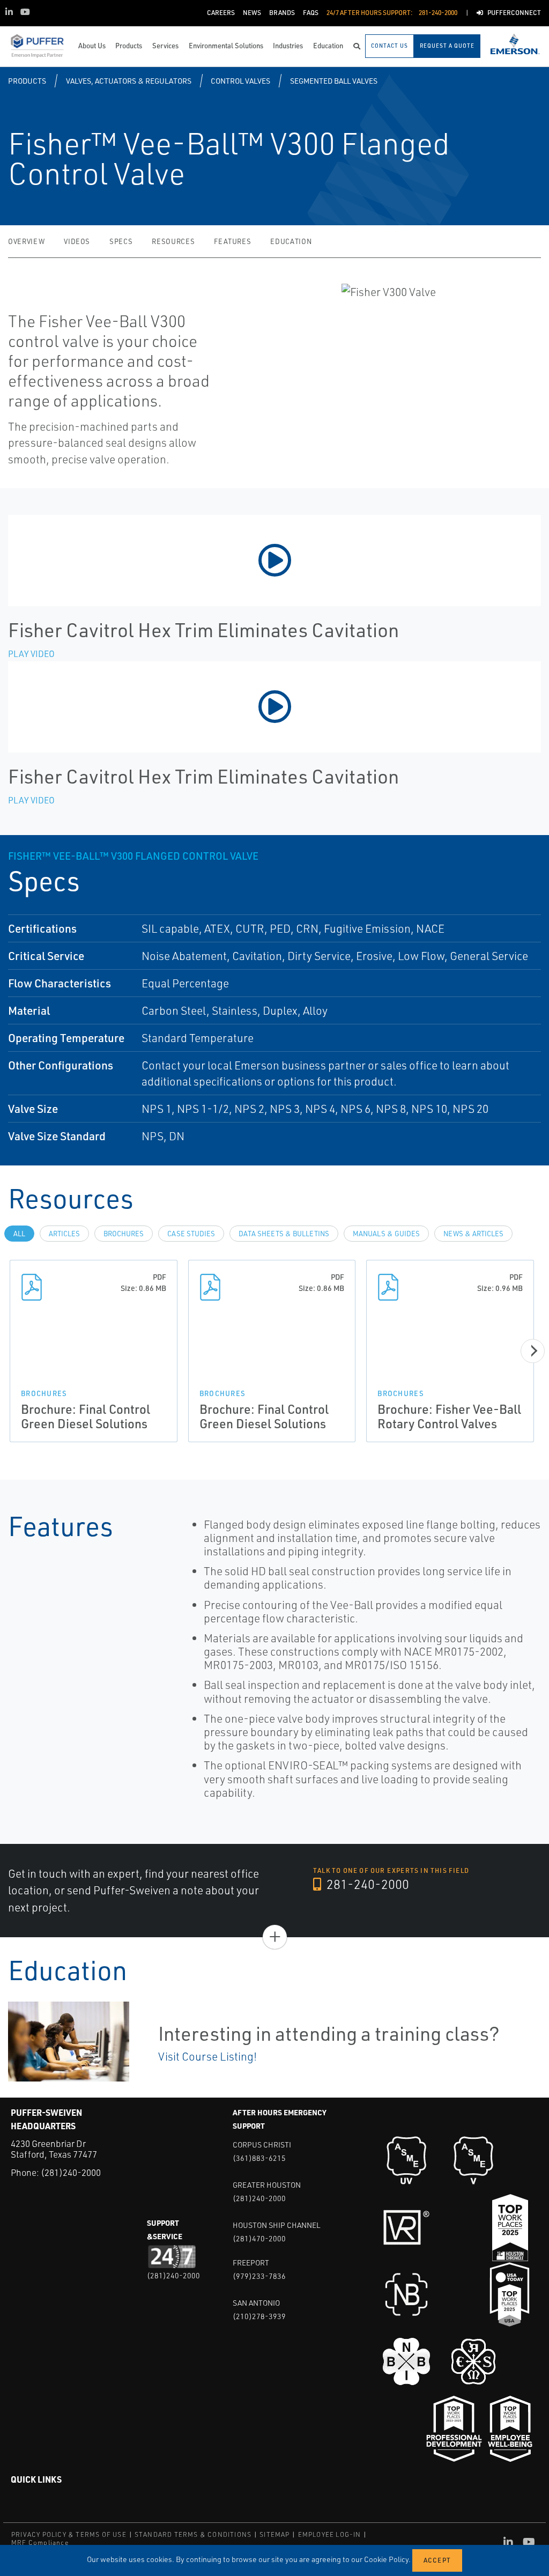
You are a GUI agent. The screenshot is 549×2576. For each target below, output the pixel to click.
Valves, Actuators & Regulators (129, 81)
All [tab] (19, 1234)
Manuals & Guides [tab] (386, 1234)
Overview (26, 241)
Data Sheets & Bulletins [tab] (284, 1234)
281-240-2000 (366, 1884)
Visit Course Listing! (207, 2056)
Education (291, 241)
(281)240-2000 (71, 2172)
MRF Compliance (40, 2542)
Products (27, 81)
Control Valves (240, 81)
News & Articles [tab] (473, 1234)
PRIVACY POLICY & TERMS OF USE (69, 2534)
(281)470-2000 (259, 2238)
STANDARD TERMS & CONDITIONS (193, 2534)
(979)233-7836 (259, 2276)
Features (232, 241)
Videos (77, 241)
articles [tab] (64, 1234)
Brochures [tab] (124, 1234)
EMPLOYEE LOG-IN (330, 2534)
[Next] (533, 1351)
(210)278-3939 (259, 2316)
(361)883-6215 (259, 2158)
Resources (173, 241)
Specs (121, 241)
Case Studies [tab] (191, 1234)
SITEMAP (274, 2534)
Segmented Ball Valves (334, 81)
